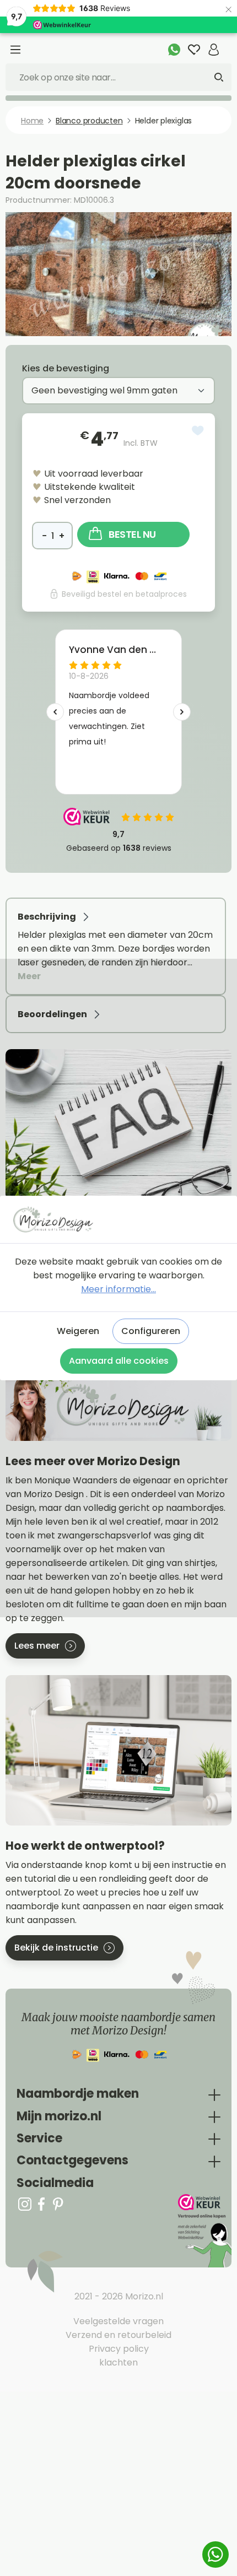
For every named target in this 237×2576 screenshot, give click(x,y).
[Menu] (15, 50)
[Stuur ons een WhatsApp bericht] (216, 2555)
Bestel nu (132, 534)
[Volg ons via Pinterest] (58, 2204)
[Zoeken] (219, 77)
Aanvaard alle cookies (119, 1361)
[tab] (116, 946)
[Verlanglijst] (194, 50)
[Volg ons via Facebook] (41, 2204)
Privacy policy (119, 2349)
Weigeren (78, 1331)
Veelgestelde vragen (118, 2321)
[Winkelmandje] (228, 44)
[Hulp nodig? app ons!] (174, 50)
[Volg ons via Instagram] (25, 2204)
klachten (118, 2362)
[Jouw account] (214, 50)
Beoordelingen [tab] (53, 1014)
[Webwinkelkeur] (204, 2231)
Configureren (151, 1331)
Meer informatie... (118, 1289)
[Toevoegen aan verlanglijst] (198, 431)
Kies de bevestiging (66, 368)
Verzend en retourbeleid (118, 2335)
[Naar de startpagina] (118, 1219)
